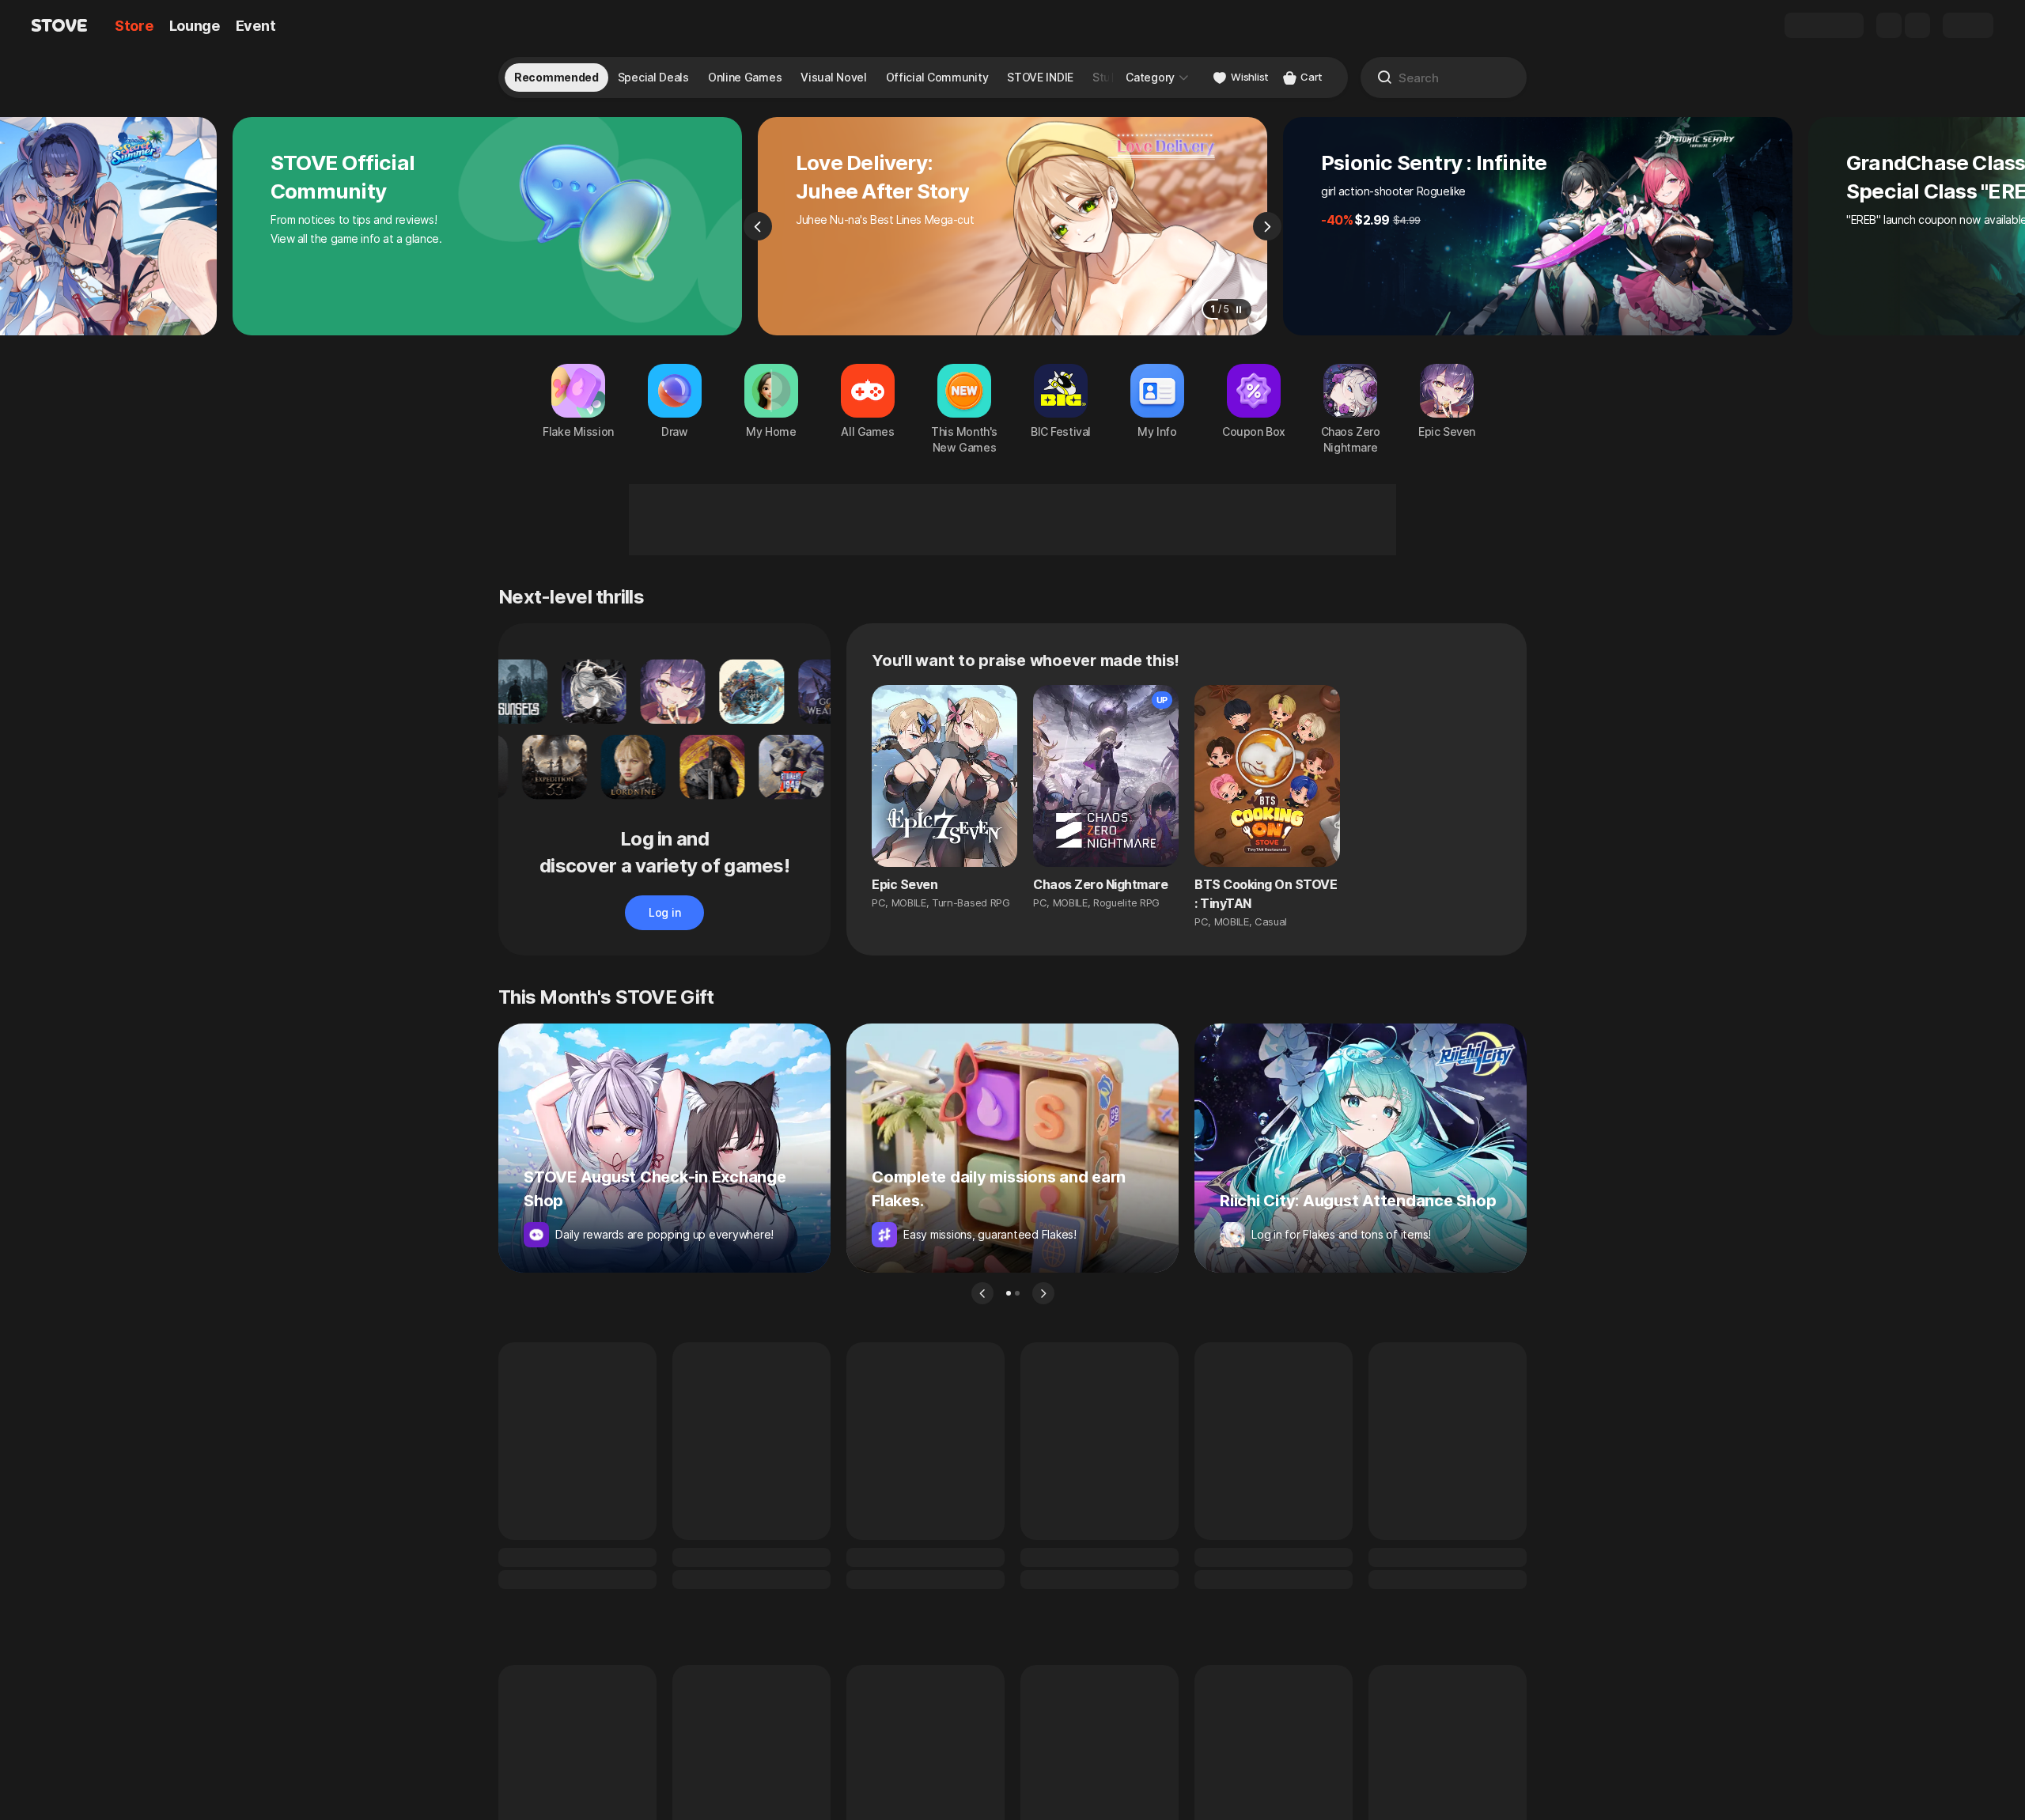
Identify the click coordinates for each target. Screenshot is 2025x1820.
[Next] (1267, 226)
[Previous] (758, 226)
